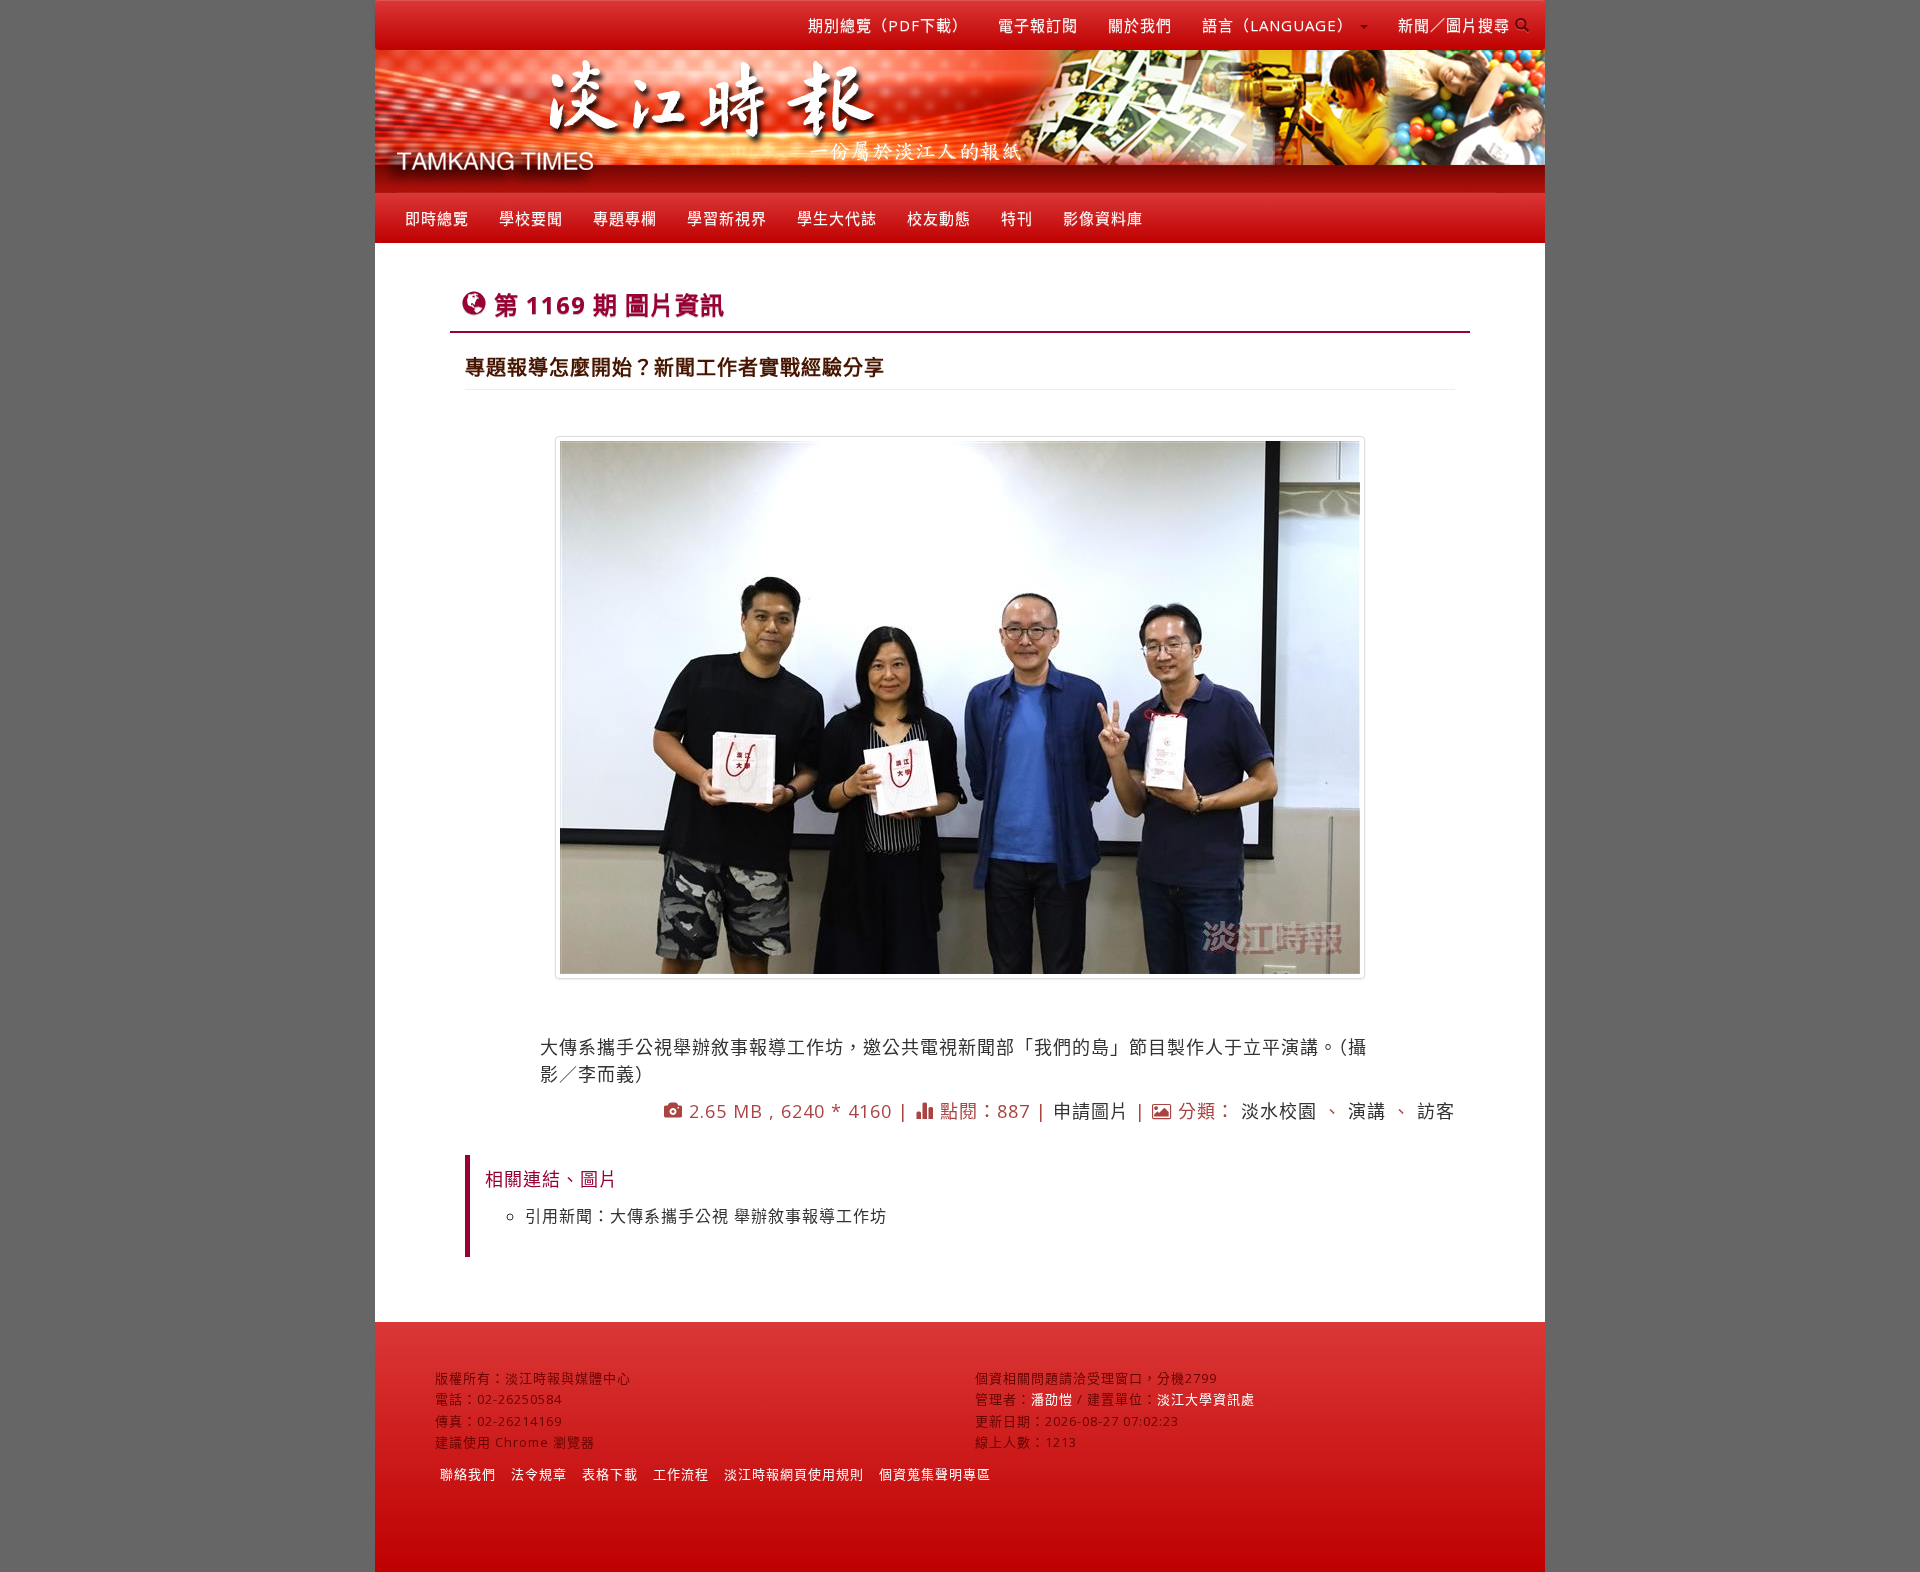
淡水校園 (1279, 1111)
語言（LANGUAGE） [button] (1280, 25)
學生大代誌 (837, 218)
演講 (1367, 1111)
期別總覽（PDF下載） (888, 25)
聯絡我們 (468, 1474)
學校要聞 (531, 218)
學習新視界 (727, 218)
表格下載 (610, 1474)
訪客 (1436, 1111)
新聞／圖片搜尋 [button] (1456, 25)
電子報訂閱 (1038, 25)
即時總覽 (437, 218)
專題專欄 (625, 218)
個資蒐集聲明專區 (935, 1474)
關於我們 (1140, 25)
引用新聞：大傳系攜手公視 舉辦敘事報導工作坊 (706, 1216)
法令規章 (539, 1474)
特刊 (1017, 218)
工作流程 (681, 1474)
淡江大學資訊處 (1206, 1399)
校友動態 (939, 218)
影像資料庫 (1103, 218)
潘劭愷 (1052, 1399)
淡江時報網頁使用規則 (794, 1474)
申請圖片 (1091, 1111)
